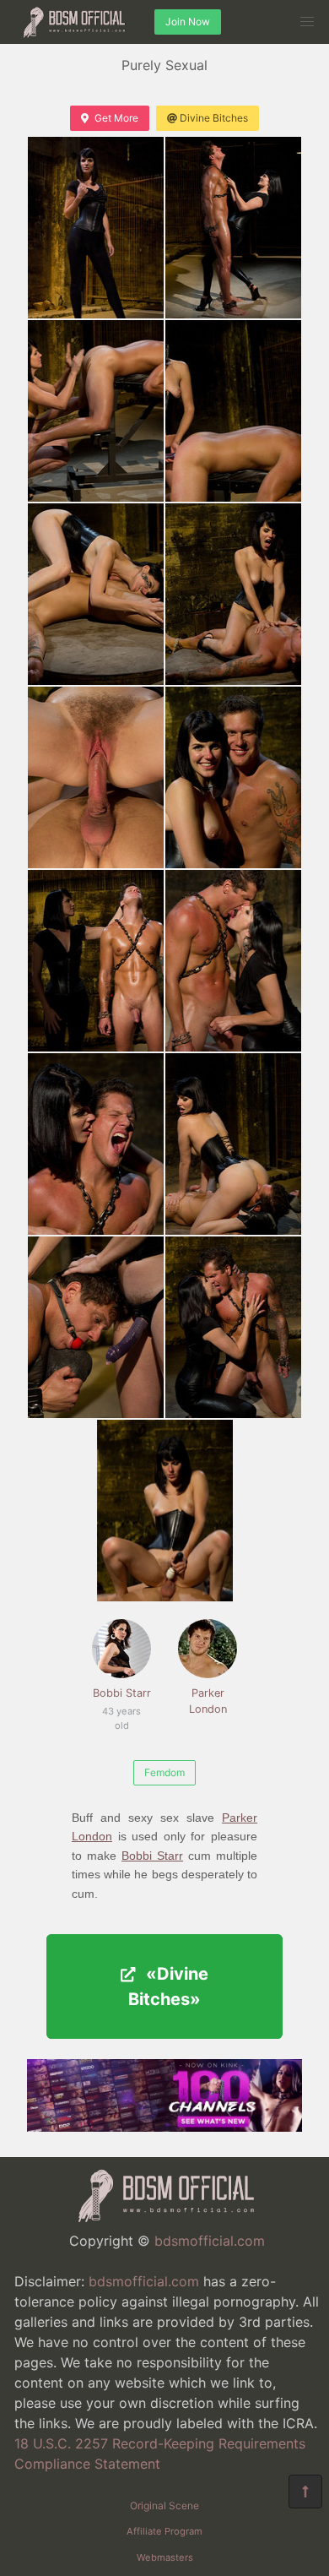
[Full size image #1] (233, 228)
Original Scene (164, 2505)
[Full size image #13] (233, 1327)
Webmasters (165, 2557)
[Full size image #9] (233, 961)
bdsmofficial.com (210, 2241)
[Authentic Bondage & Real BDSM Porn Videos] (164, 2127)
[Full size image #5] (233, 594)
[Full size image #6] (96, 777)
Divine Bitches (214, 118)
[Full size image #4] (96, 594)
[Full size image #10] (96, 1144)
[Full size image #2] (96, 411)
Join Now (188, 22)
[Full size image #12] (96, 1327)
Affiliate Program (164, 2531)
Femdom (164, 1772)
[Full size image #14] (165, 1511)
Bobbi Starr (122, 1702)
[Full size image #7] (233, 777)
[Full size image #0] (96, 228)
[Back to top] (305, 2492)
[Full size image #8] (96, 961)
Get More (116, 118)
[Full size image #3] (233, 411)
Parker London (208, 1701)
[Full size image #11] (233, 1144)
